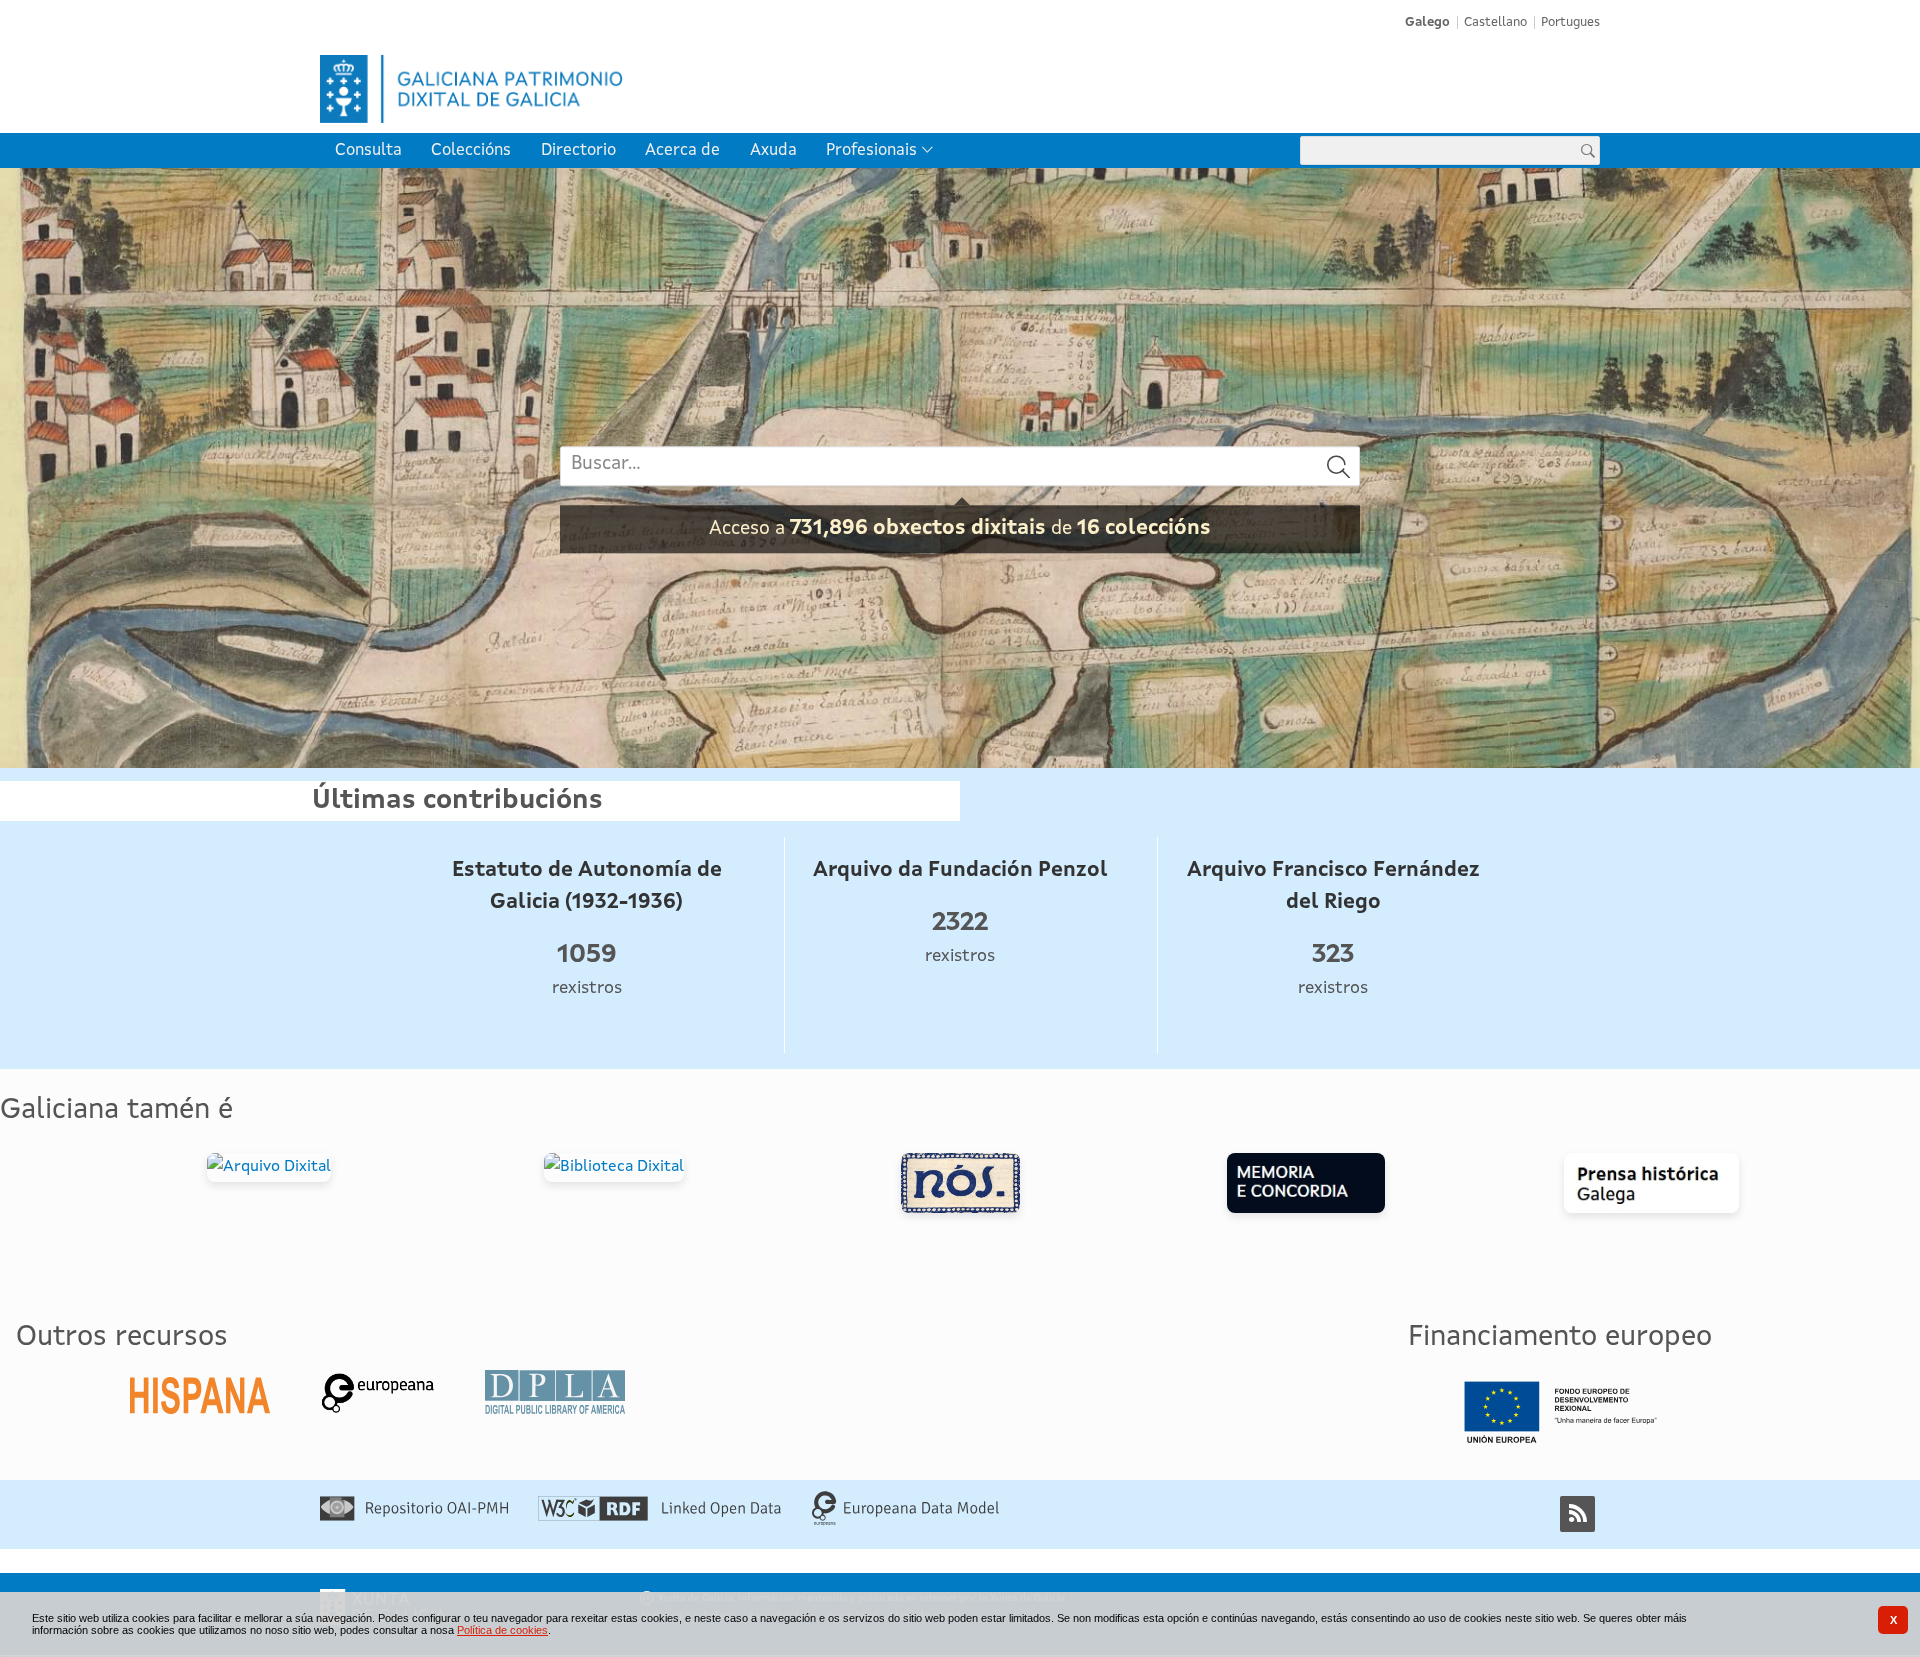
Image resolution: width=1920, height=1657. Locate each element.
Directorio (578, 150)
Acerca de (682, 150)
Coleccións (471, 150)
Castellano (1495, 22)
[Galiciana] (636, 89)
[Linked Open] (659, 1517)
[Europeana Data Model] (905, 1522)
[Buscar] (1339, 466)
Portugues (1570, 22)
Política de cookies (502, 1630)
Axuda (773, 150)
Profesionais (871, 150)
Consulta (368, 150)
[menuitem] (368, 150)
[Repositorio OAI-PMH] (414, 1517)
